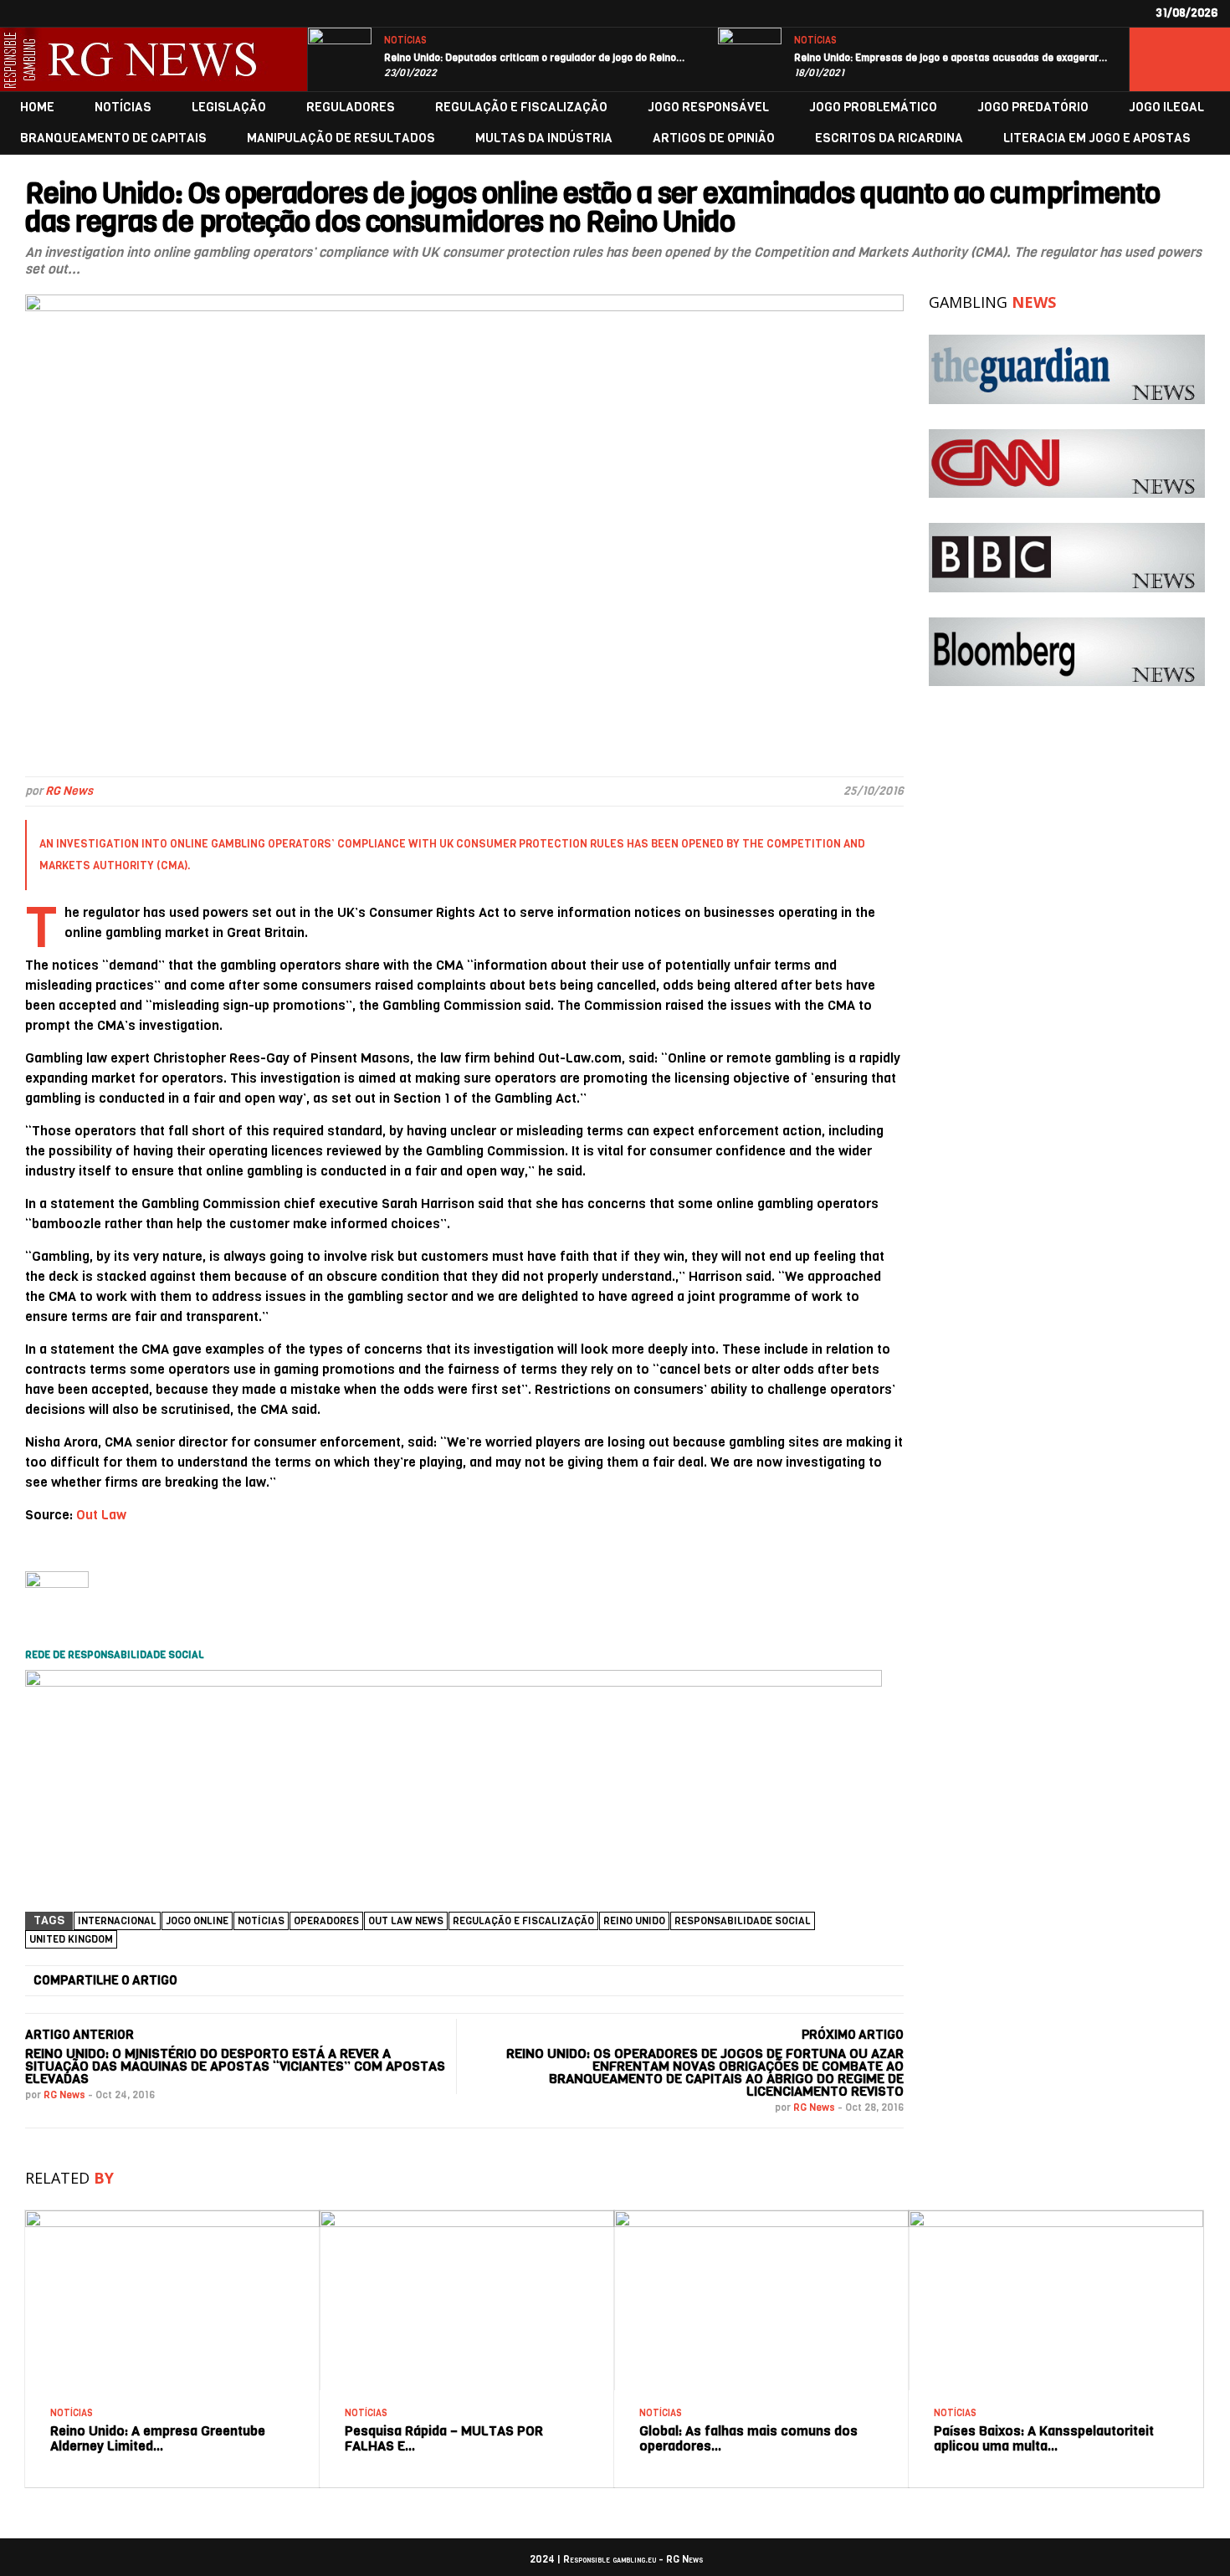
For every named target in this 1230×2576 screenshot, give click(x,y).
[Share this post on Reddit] (813, 1981)
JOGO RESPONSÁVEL (708, 108)
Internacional (117, 1921)
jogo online (197, 1921)
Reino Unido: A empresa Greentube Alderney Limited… (158, 2438)
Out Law (101, 1515)
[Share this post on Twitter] (383, 1981)
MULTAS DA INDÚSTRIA (544, 138)
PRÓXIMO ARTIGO (853, 2035)
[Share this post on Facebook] (240, 1981)
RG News (69, 791)
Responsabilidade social (743, 1921)
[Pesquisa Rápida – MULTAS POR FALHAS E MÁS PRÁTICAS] (467, 2217)
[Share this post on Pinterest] (670, 1981)
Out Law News (406, 1921)
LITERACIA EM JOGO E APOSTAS (1097, 138)
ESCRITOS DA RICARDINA (889, 138)
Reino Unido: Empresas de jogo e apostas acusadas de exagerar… (951, 58)
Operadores (326, 1921)
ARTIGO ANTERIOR (79, 2035)
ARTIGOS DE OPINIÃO (714, 138)
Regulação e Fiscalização (523, 1921)
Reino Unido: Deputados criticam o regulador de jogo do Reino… (535, 58)
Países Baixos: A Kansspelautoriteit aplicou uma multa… (1044, 2438)
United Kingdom (71, 1939)
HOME (37, 108)
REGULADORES (351, 108)
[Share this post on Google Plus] (526, 1981)
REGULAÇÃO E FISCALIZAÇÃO (521, 108)
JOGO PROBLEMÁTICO (873, 108)
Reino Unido (634, 1921)
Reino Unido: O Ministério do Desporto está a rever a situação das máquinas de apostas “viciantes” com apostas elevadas (235, 2066)
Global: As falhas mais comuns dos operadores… (748, 2438)
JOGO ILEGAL (1166, 108)
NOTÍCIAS (405, 41)
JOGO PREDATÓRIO (1033, 108)
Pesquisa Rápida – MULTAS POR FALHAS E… (444, 2438)
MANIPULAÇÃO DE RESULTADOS (341, 138)
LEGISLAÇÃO (229, 108)
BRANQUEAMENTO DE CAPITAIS (113, 138)
